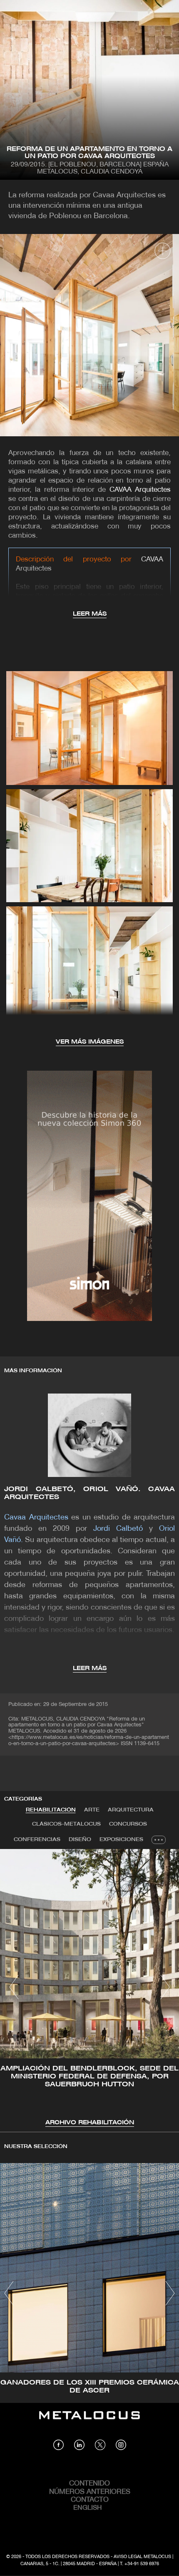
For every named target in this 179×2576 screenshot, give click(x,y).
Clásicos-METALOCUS (66, 1824)
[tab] (51, 1810)
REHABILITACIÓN (51, 1810)
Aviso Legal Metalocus (142, 2557)
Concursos (128, 1824)
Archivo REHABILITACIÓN (90, 2123)
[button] (14, 1987)
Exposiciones (121, 1840)
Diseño (80, 1840)
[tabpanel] (89, 1988)
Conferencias (37, 1840)
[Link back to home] (89, 2421)
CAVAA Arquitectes (140, 490)
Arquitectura (131, 1810)
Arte (92, 1810)
